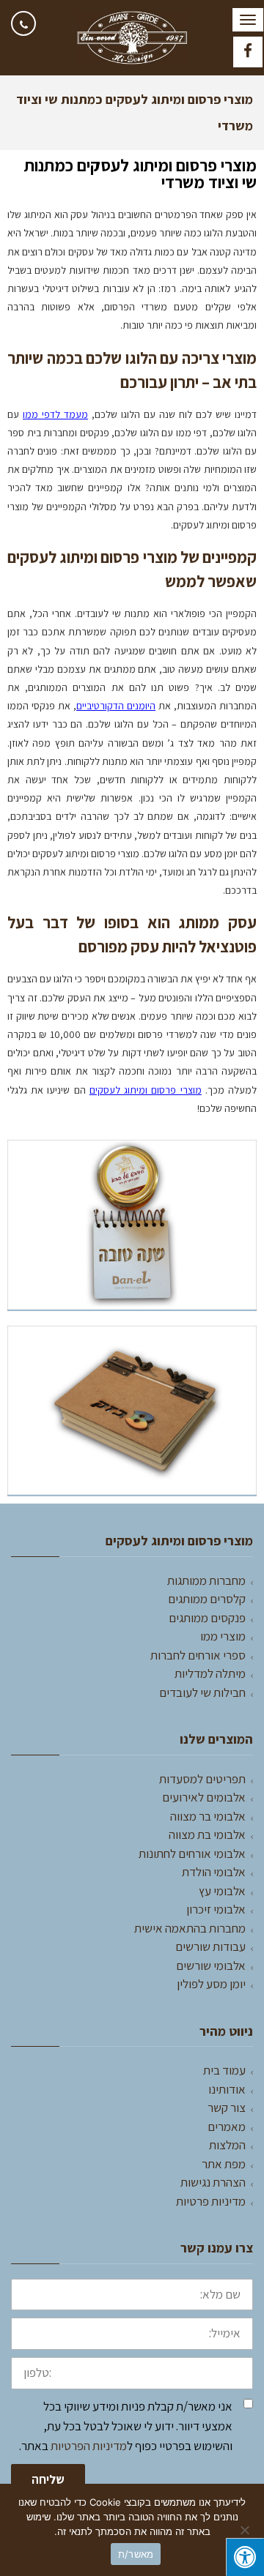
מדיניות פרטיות (211, 2201)
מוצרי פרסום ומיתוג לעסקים (146, 1090)
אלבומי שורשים (211, 1965)
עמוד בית (224, 2070)
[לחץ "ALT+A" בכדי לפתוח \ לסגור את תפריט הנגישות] (245, 2557)
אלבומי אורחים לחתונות (192, 1853)
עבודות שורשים (210, 1946)
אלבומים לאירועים (204, 1797)
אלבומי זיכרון (216, 1909)
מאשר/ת (136, 2554)
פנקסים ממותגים (207, 1618)
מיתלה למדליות (210, 1673)
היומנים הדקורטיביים (116, 706)
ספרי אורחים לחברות (198, 1655)
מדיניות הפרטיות (89, 2446)
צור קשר (227, 2108)
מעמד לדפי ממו (55, 414)
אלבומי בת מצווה (207, 1834)
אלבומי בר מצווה (208, 1816)
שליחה (48, 2479)
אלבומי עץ (222, 1891)
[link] (23, 23)
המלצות (227, 2145)
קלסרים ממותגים (207, 1599)
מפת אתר (224, 2164)
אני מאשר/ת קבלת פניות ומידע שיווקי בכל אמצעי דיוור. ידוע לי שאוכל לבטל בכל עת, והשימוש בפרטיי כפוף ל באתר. (126, 2426)
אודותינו (227, 2089)
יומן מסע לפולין (211, 1984)
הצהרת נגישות (213, 2182)
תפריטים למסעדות (202, 1779)
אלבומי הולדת (214, 1872)
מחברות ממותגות (206, 1580)
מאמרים (227, 2127)
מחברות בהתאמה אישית (190, 1928)
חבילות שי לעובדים (202, 1692)
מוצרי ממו (223, 1636)
